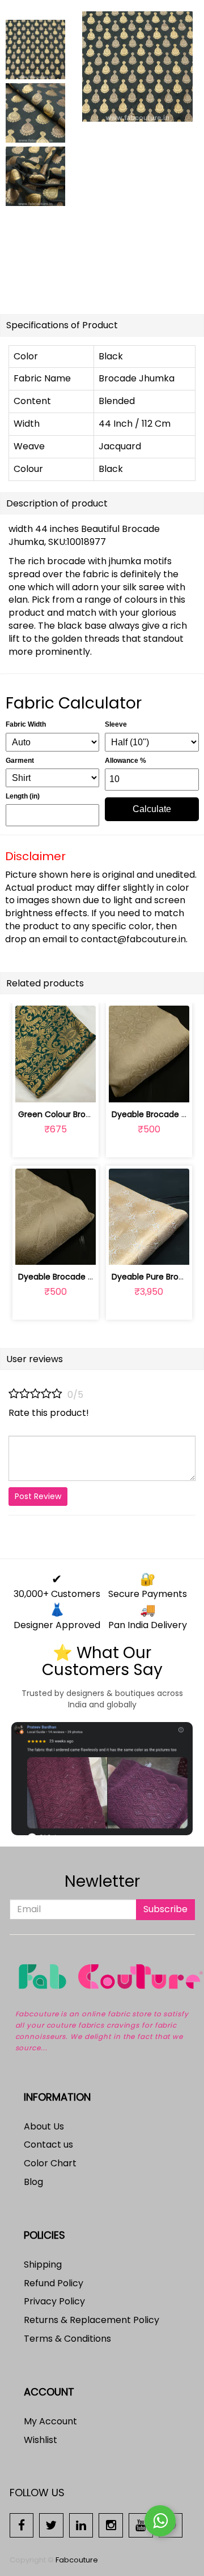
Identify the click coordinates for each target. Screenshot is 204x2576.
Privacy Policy (54, 2301)
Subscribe (165, 1909)
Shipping (43, 2264)
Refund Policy (54, 2283)
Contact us (48, 2144)
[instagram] (111, 2525)
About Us (44, 2126)
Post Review (38, 1496)
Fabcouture (77, 2560)
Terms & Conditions (67, 2339)
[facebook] (22, 2525)
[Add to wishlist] (55, 1087)
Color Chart (50, 2163)
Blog (33, 2182)
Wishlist (41, 2440)
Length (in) (23, 796)
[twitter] (51, 2525)
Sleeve (116, 724)
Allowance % (126, 761)
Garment (20, 761)
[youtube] (141, 2525)
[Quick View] (82, 1087)
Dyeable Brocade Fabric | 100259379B (91, 1277)
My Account (50, 2421)
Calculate (152, 809)
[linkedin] (81, 2525)
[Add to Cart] (29, 1087)
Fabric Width (26, 724)
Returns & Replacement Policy (92, 2320)
